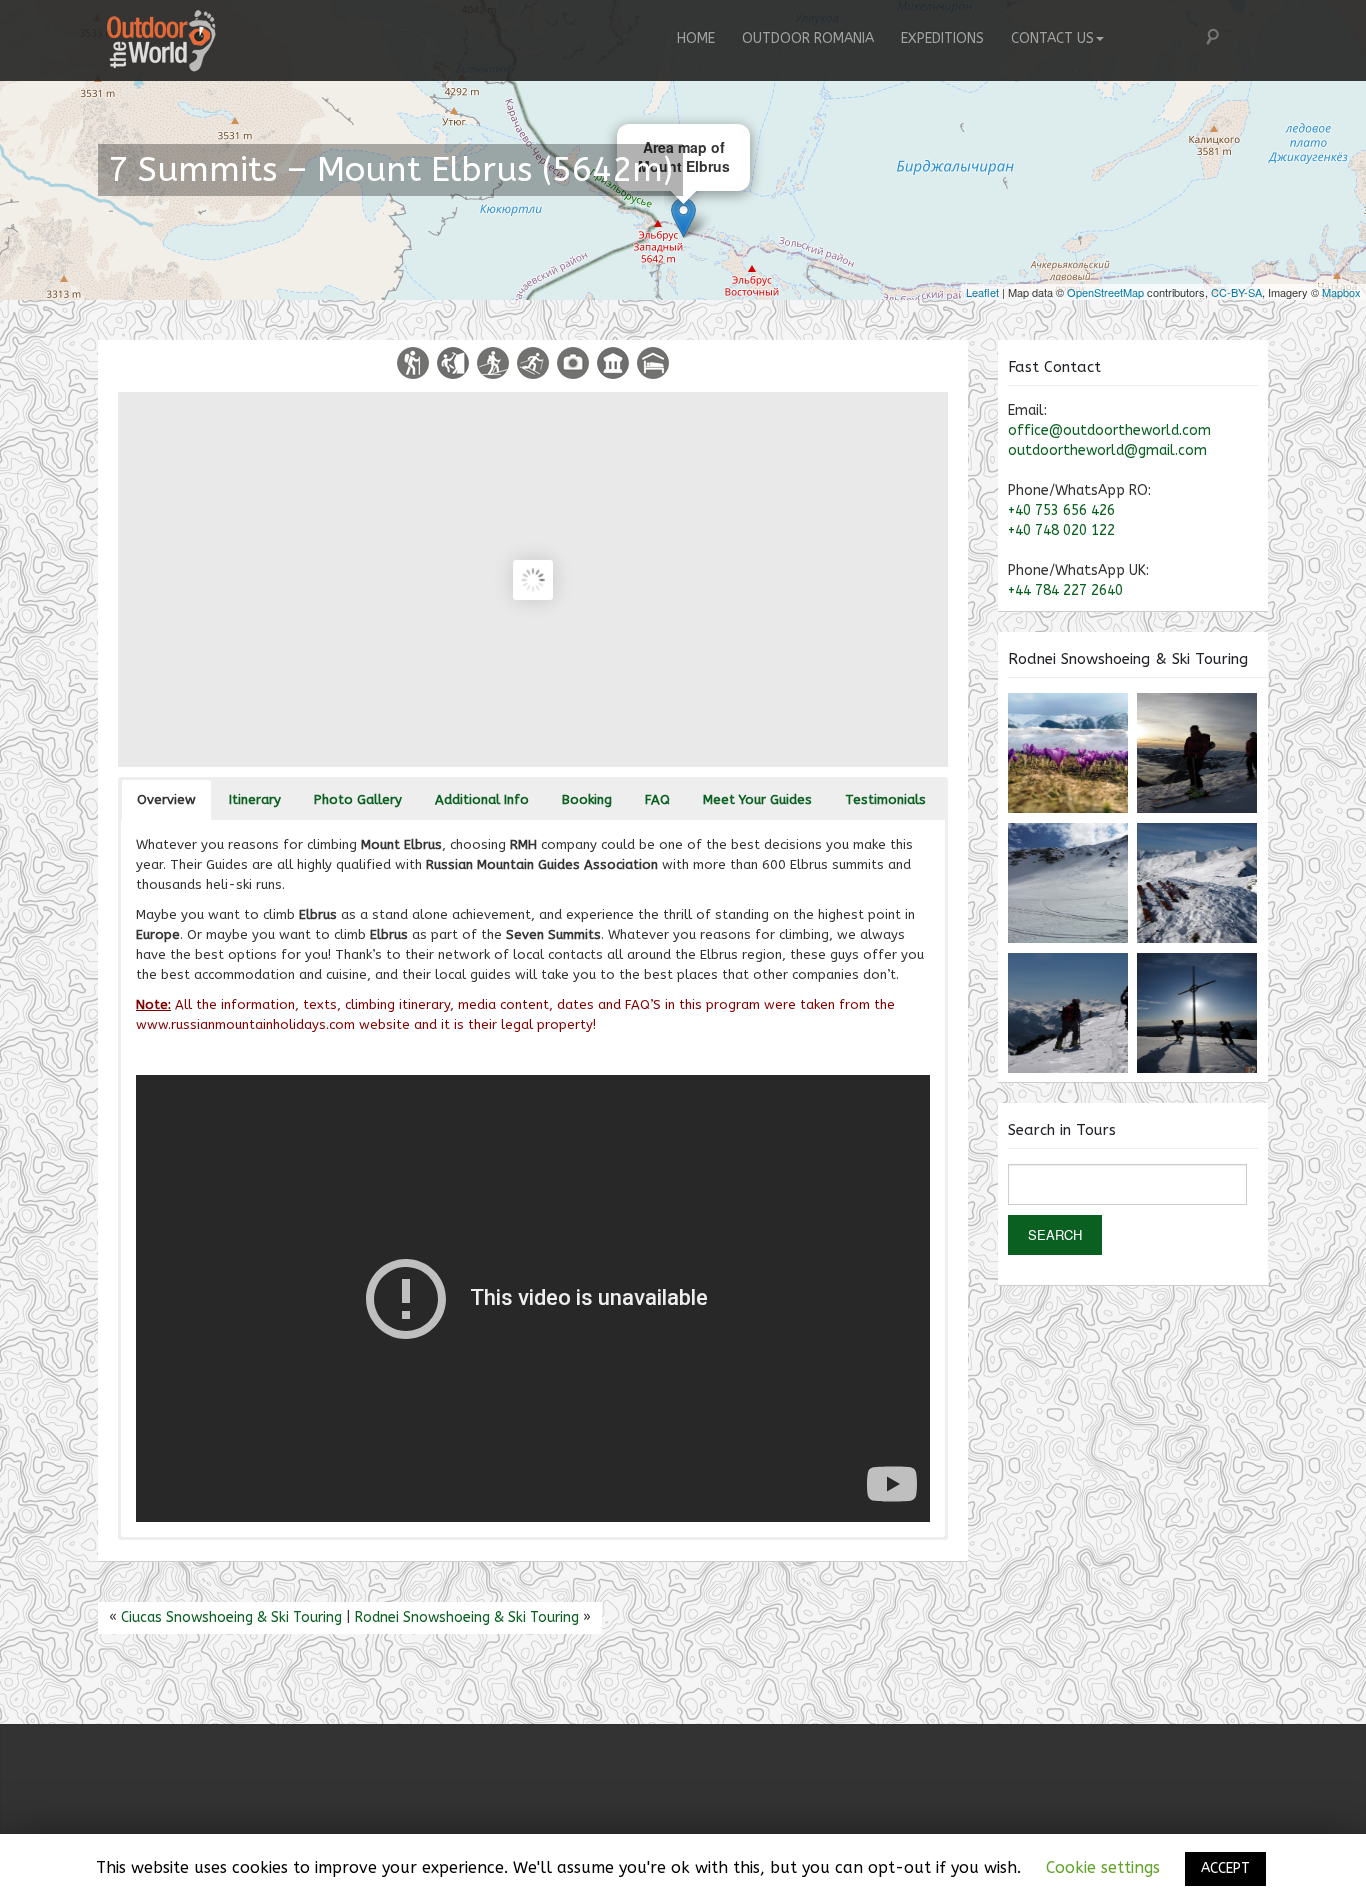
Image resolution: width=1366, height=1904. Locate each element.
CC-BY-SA (1236, 292)
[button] (166, 800)
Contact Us (1052, 38)
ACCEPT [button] (1225, 1868)
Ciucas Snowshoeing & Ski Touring (231, 1617)
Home (696, 38)
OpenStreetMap (1105, 292)
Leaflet (982, 292)
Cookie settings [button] (1103, 1867)
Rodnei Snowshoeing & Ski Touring (467, 1617)
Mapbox (1341, 292)
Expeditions (942, 38)
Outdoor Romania (808, 38)
